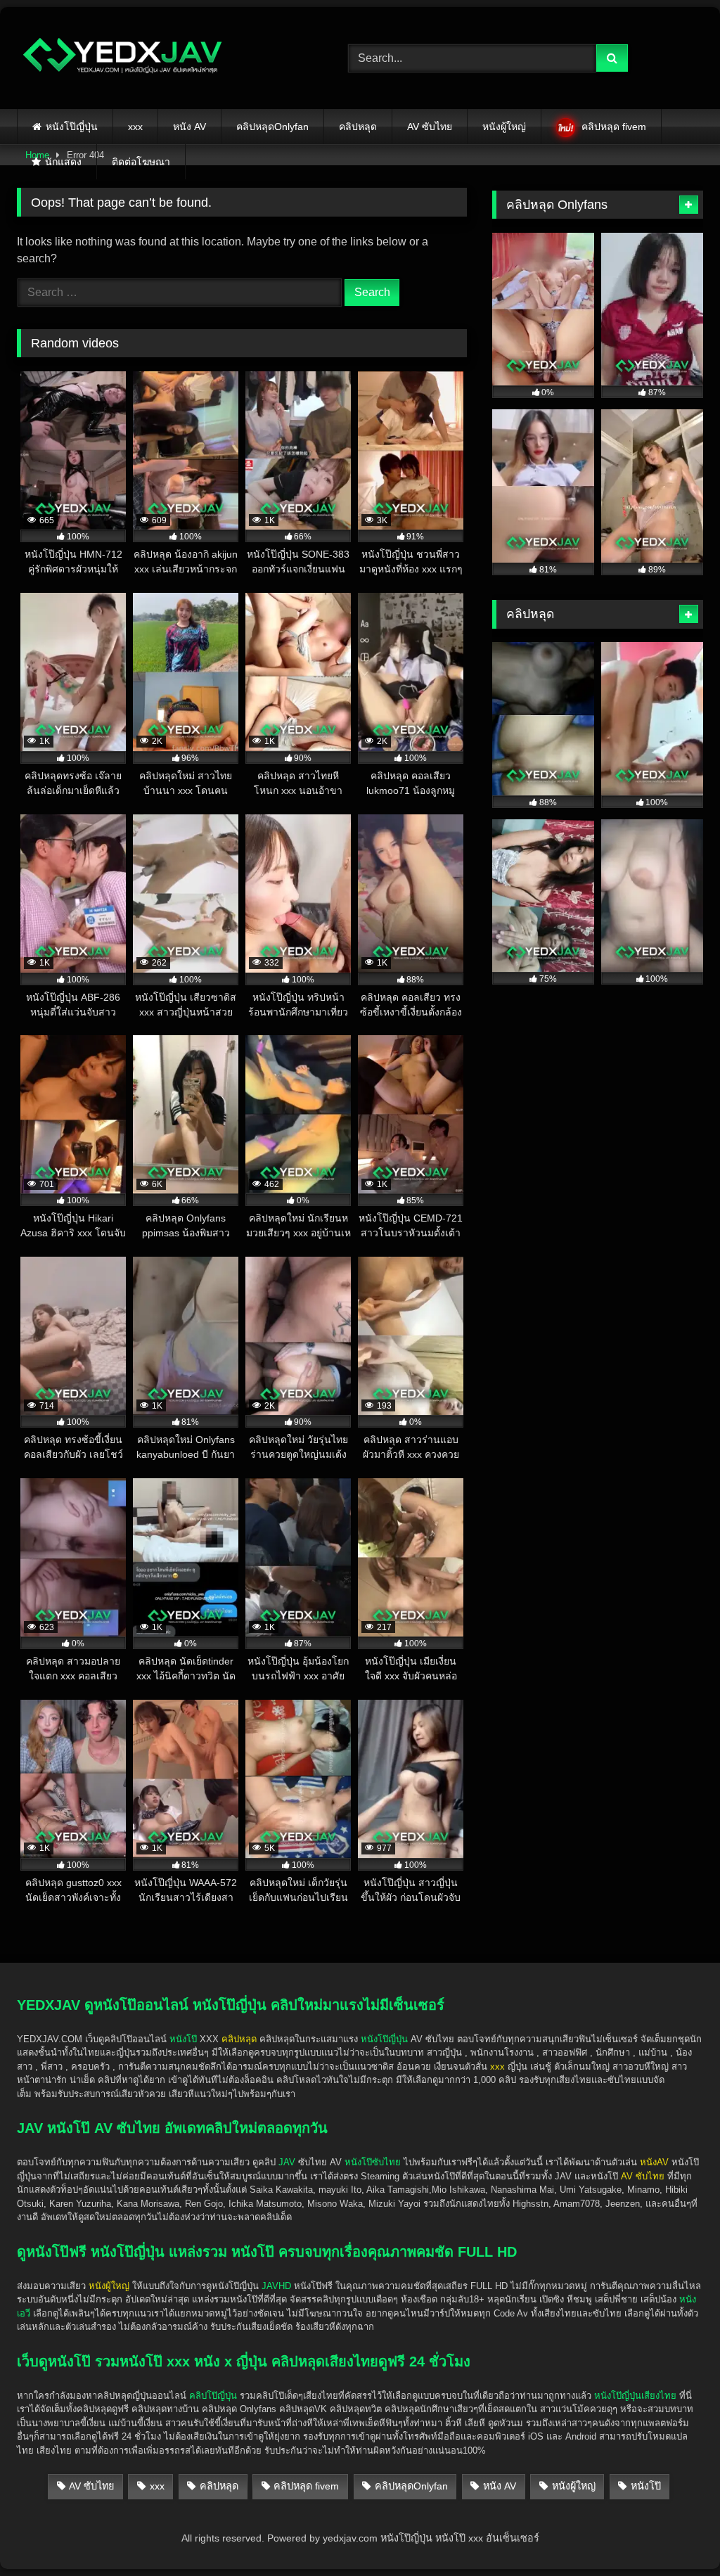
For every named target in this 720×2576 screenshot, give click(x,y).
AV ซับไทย (430, 127)
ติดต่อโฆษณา (141, 162)
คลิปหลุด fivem (614, 127)
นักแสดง (63, 162)
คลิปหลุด (358, 127)
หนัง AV (189, 127)
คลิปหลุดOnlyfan (272, 127)
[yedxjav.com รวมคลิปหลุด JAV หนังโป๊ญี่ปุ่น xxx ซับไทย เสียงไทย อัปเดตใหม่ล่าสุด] (161, 58)
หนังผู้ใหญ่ (504, 127)
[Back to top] (676, 2534)
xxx (135, 127)
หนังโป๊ (183, 2039)
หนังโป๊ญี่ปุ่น (72, 127)
